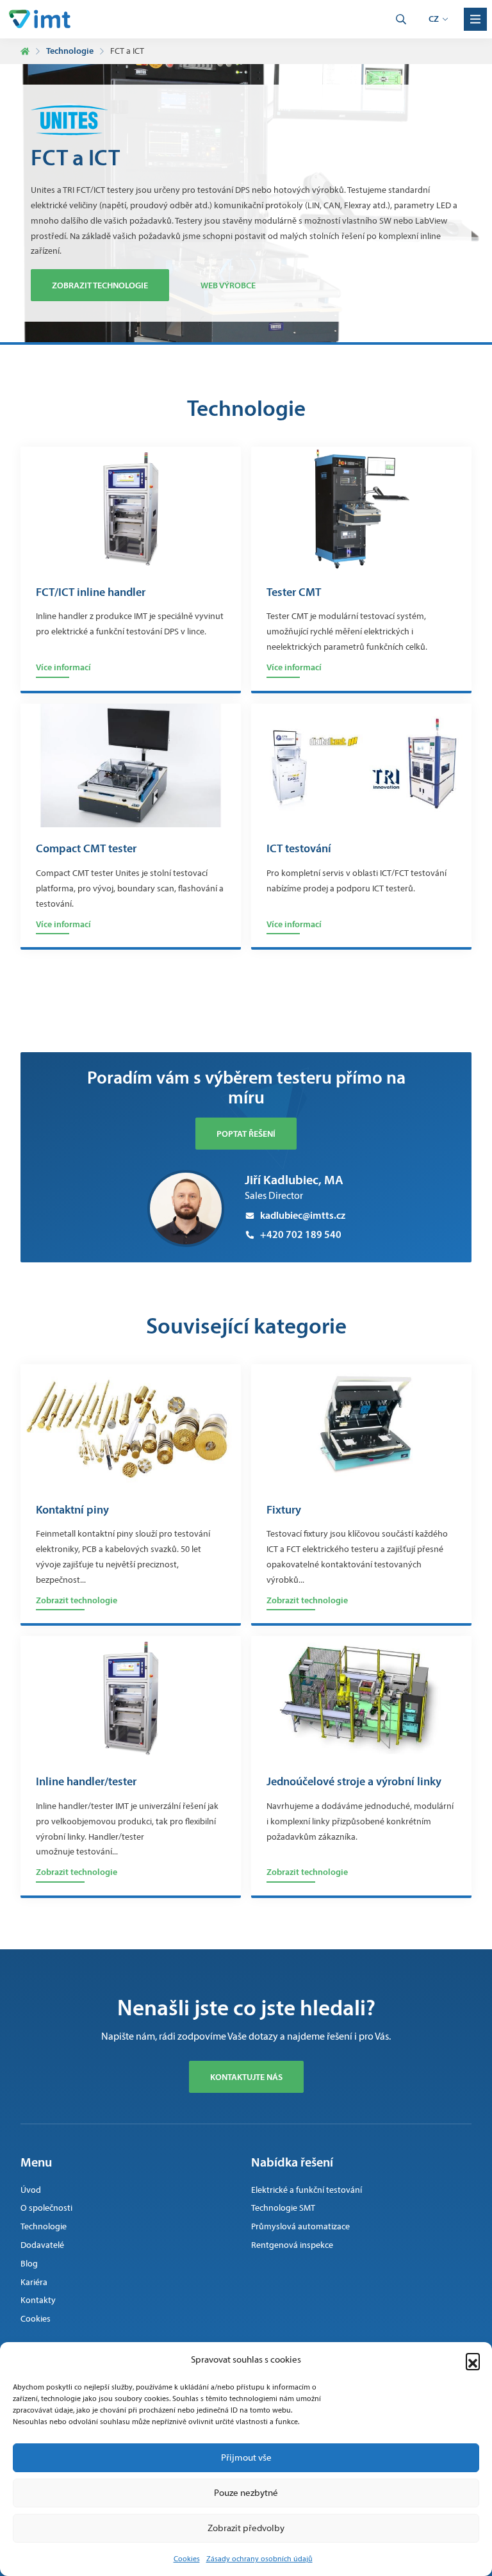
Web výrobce (228, 285)
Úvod (31, 2190)
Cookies (187, 2559)
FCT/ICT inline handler (91, 593)
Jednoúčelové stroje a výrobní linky (354, 1782)
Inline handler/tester (86, 1782)
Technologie (70, 51)
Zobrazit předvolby (246, 2528)
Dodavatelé (42, 2245)
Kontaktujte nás (246, 2077)
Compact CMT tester (86, 849)
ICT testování (299, 849)
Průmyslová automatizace (300, 2226)
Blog (29, 2264)
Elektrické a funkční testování (307, 2190)
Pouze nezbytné (246, 2493)
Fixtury (284, 1510)
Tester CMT (294, 593)
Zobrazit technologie (100, 285)
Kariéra (34, 2282)
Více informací (63, 667)
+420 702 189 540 (301, 1234)
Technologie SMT (283, 2208)
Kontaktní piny (72, 1510)
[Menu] (475, 19)
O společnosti (46, 2208)
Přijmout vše (246, 2457)
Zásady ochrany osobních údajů (259, 2559)
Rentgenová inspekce (292, 2245)
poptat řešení (246, 1134)
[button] (473, 2360)
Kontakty (38, 2300)
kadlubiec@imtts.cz (303, 1215)
